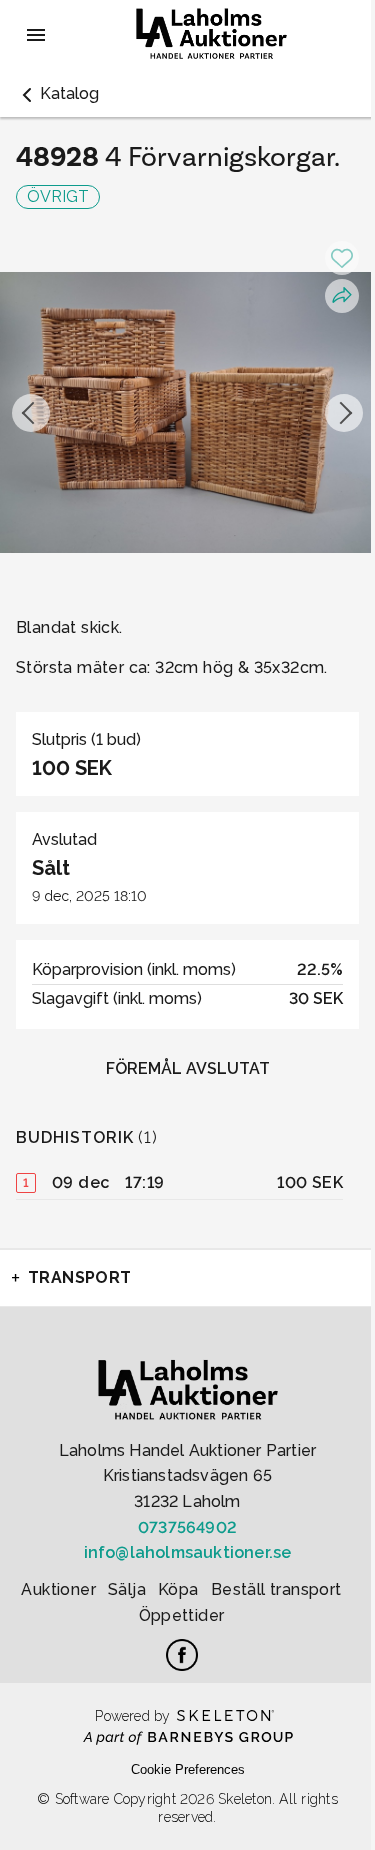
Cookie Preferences (188, 1769)
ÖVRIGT (58, 196)
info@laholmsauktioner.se (188, 1552)
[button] (57, 94)
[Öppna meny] (36, 35)
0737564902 (187, 1527)
